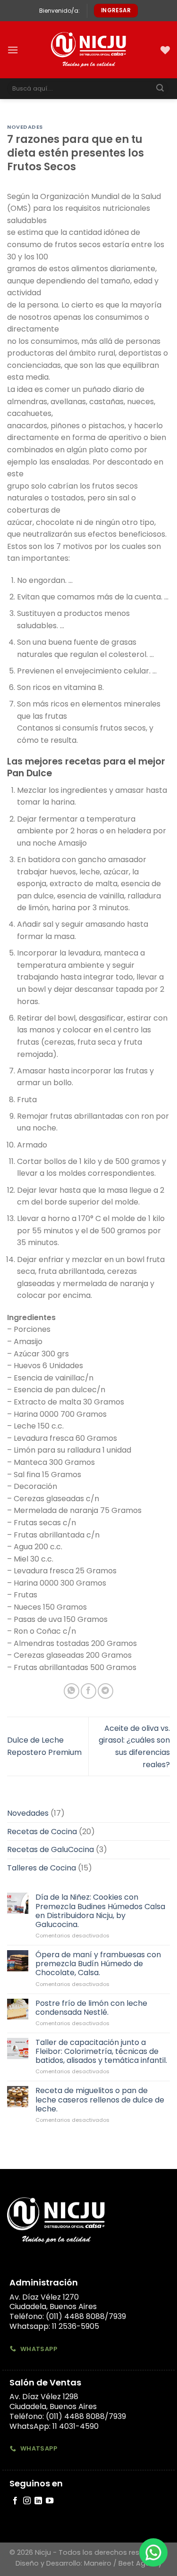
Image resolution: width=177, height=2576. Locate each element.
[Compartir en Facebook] (88, 1691)
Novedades (25, 127)
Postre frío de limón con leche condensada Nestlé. (91, 2008)
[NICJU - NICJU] (88, 50)
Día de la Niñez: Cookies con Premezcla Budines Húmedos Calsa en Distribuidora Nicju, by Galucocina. (100, 1911)
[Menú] (13, 50)
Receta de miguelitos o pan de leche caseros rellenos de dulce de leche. (100, 2100)
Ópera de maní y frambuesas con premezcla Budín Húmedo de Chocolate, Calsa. (98, 1964)
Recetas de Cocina (42, 1832)
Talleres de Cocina (42, 1868)
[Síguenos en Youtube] (50, 2501)
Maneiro (98, 2563)
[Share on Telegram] (105, 1691)
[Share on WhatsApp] (72, 1691)
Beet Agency (140, 2563)
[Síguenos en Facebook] (15, 2501)
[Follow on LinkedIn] (38, 2501)
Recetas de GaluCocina (51, 1850)
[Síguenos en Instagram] (27, 2501)
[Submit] (160, 89)
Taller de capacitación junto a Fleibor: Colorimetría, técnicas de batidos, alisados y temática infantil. (101, 2052)
